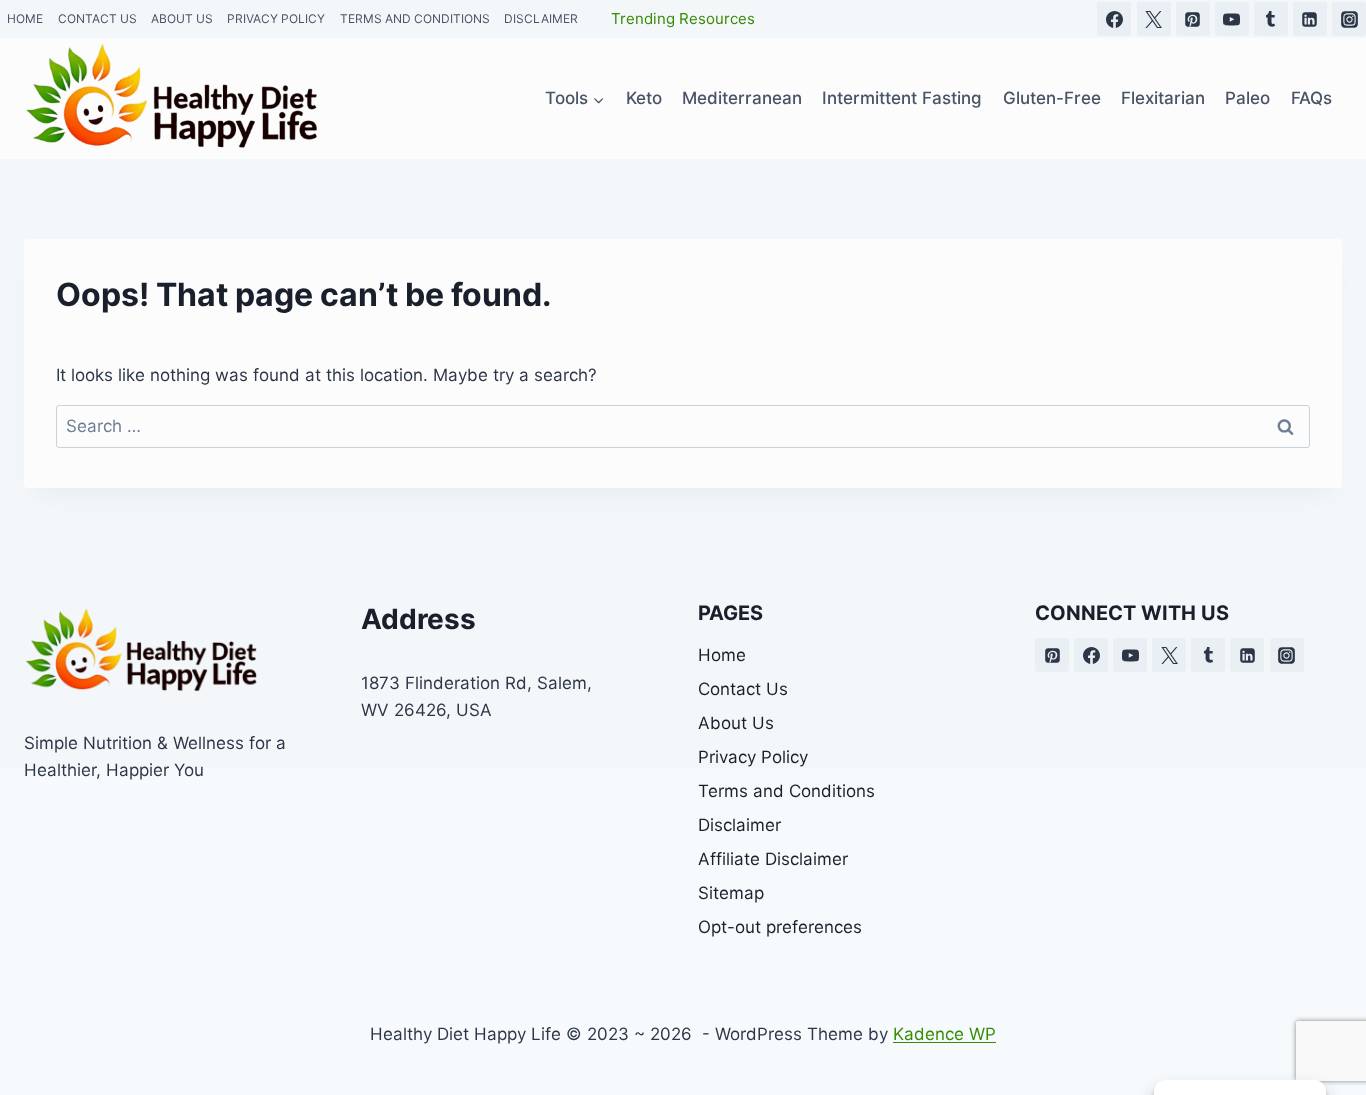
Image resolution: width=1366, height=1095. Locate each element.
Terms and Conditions (786, 791)
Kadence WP (944, 1034)
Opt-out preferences (780, 927)
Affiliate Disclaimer (773, 859)
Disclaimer (739, 825)
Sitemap (731, 893)
